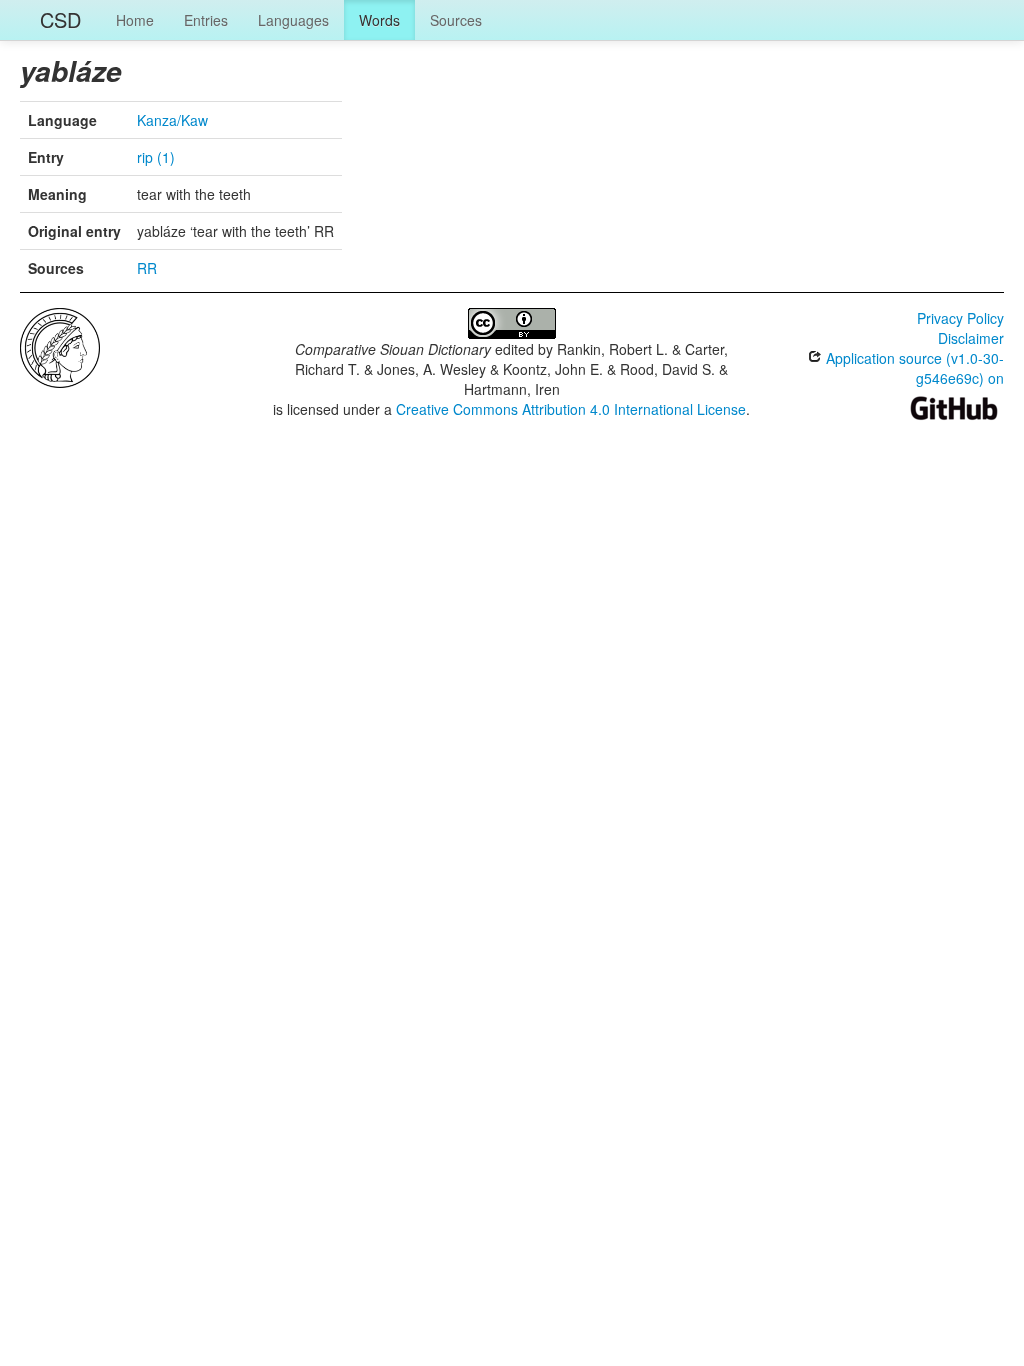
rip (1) (156, 157)
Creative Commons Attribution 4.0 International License (571, 409)
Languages (293, 20)
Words (379, 20)
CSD (60, 19)
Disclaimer (971, 338)
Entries (206, 20)
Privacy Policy (960, 318)
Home (135, 20)
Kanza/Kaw (172, 120)
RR (147, 268)
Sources (456, 20)
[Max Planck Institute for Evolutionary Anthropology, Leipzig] (60, 346)
